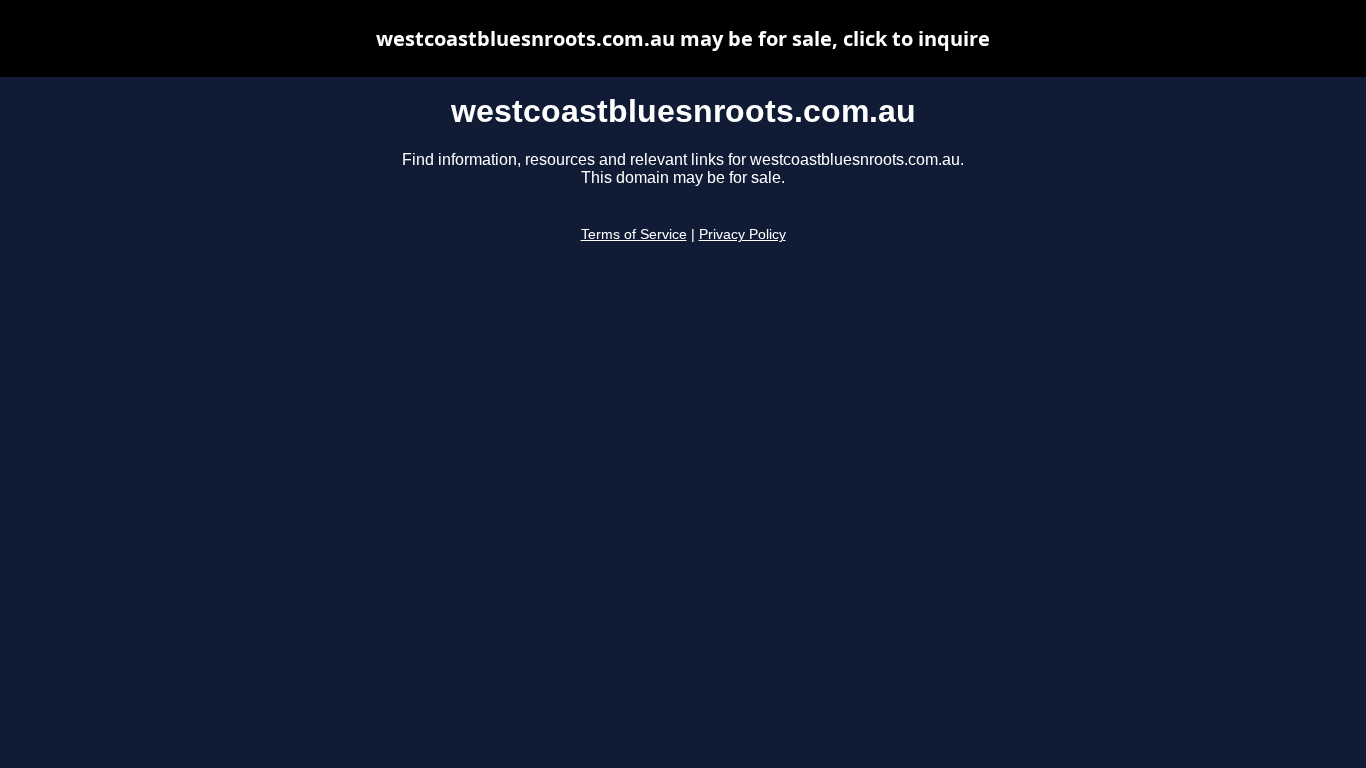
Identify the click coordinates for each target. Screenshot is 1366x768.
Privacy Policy (742, 234)
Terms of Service (634, 234)
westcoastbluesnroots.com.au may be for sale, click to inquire (683, 38)
